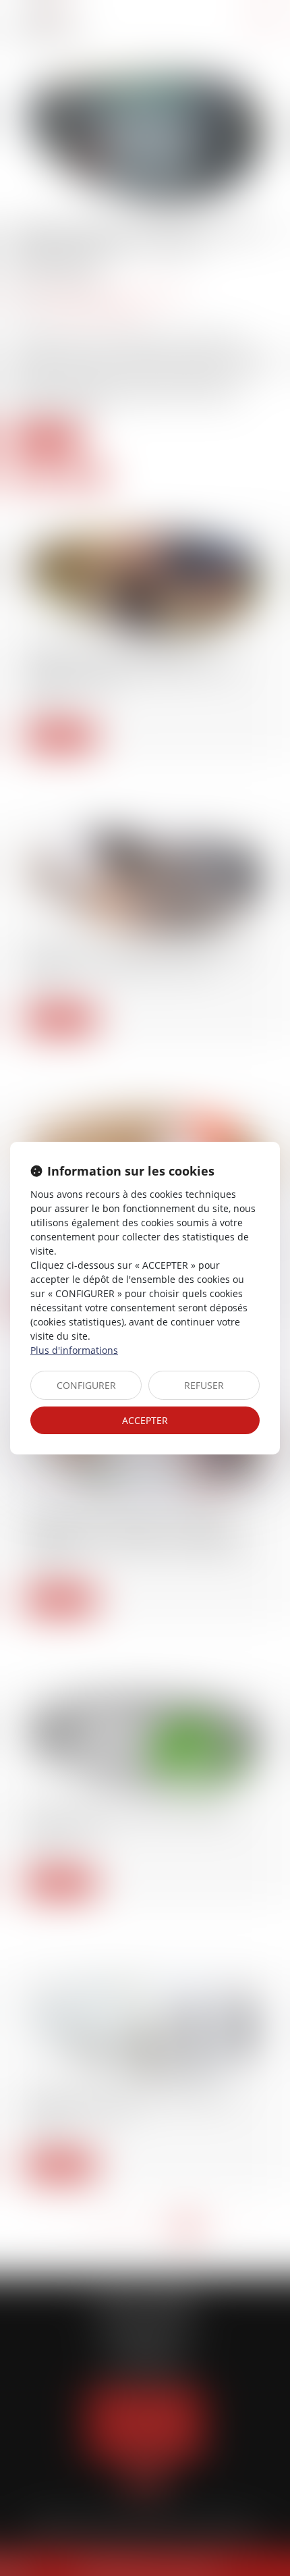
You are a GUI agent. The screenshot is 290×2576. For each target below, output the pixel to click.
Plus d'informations (74, 1350)
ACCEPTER (145, 1420)
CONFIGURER (86, 1385)
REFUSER (204, 1385)
